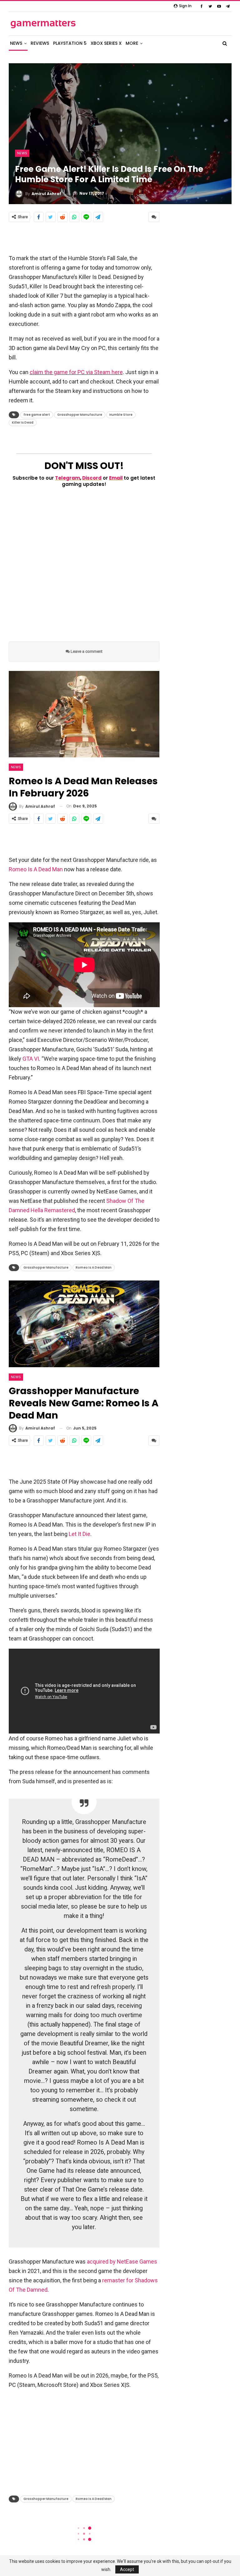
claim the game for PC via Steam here (76, 372)
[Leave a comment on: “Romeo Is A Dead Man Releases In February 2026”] (154, 819)
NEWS (16, 43)
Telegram (67, 478)
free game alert (37, 415)
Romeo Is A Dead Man (36, 869)
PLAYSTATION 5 (70, 43)
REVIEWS (40, 43)
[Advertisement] (84, 238)
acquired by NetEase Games (122, 2262)
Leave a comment (86, 651)
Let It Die (80, 1534)
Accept (127, 2569)
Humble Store (121, 415)
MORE (132, 43)
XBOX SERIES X (106, 43)
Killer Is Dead (23, 422)
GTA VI (31, 1059)
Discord (92, 478)
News (22, 153)
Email (116, 478)
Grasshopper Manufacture (80, 415)
